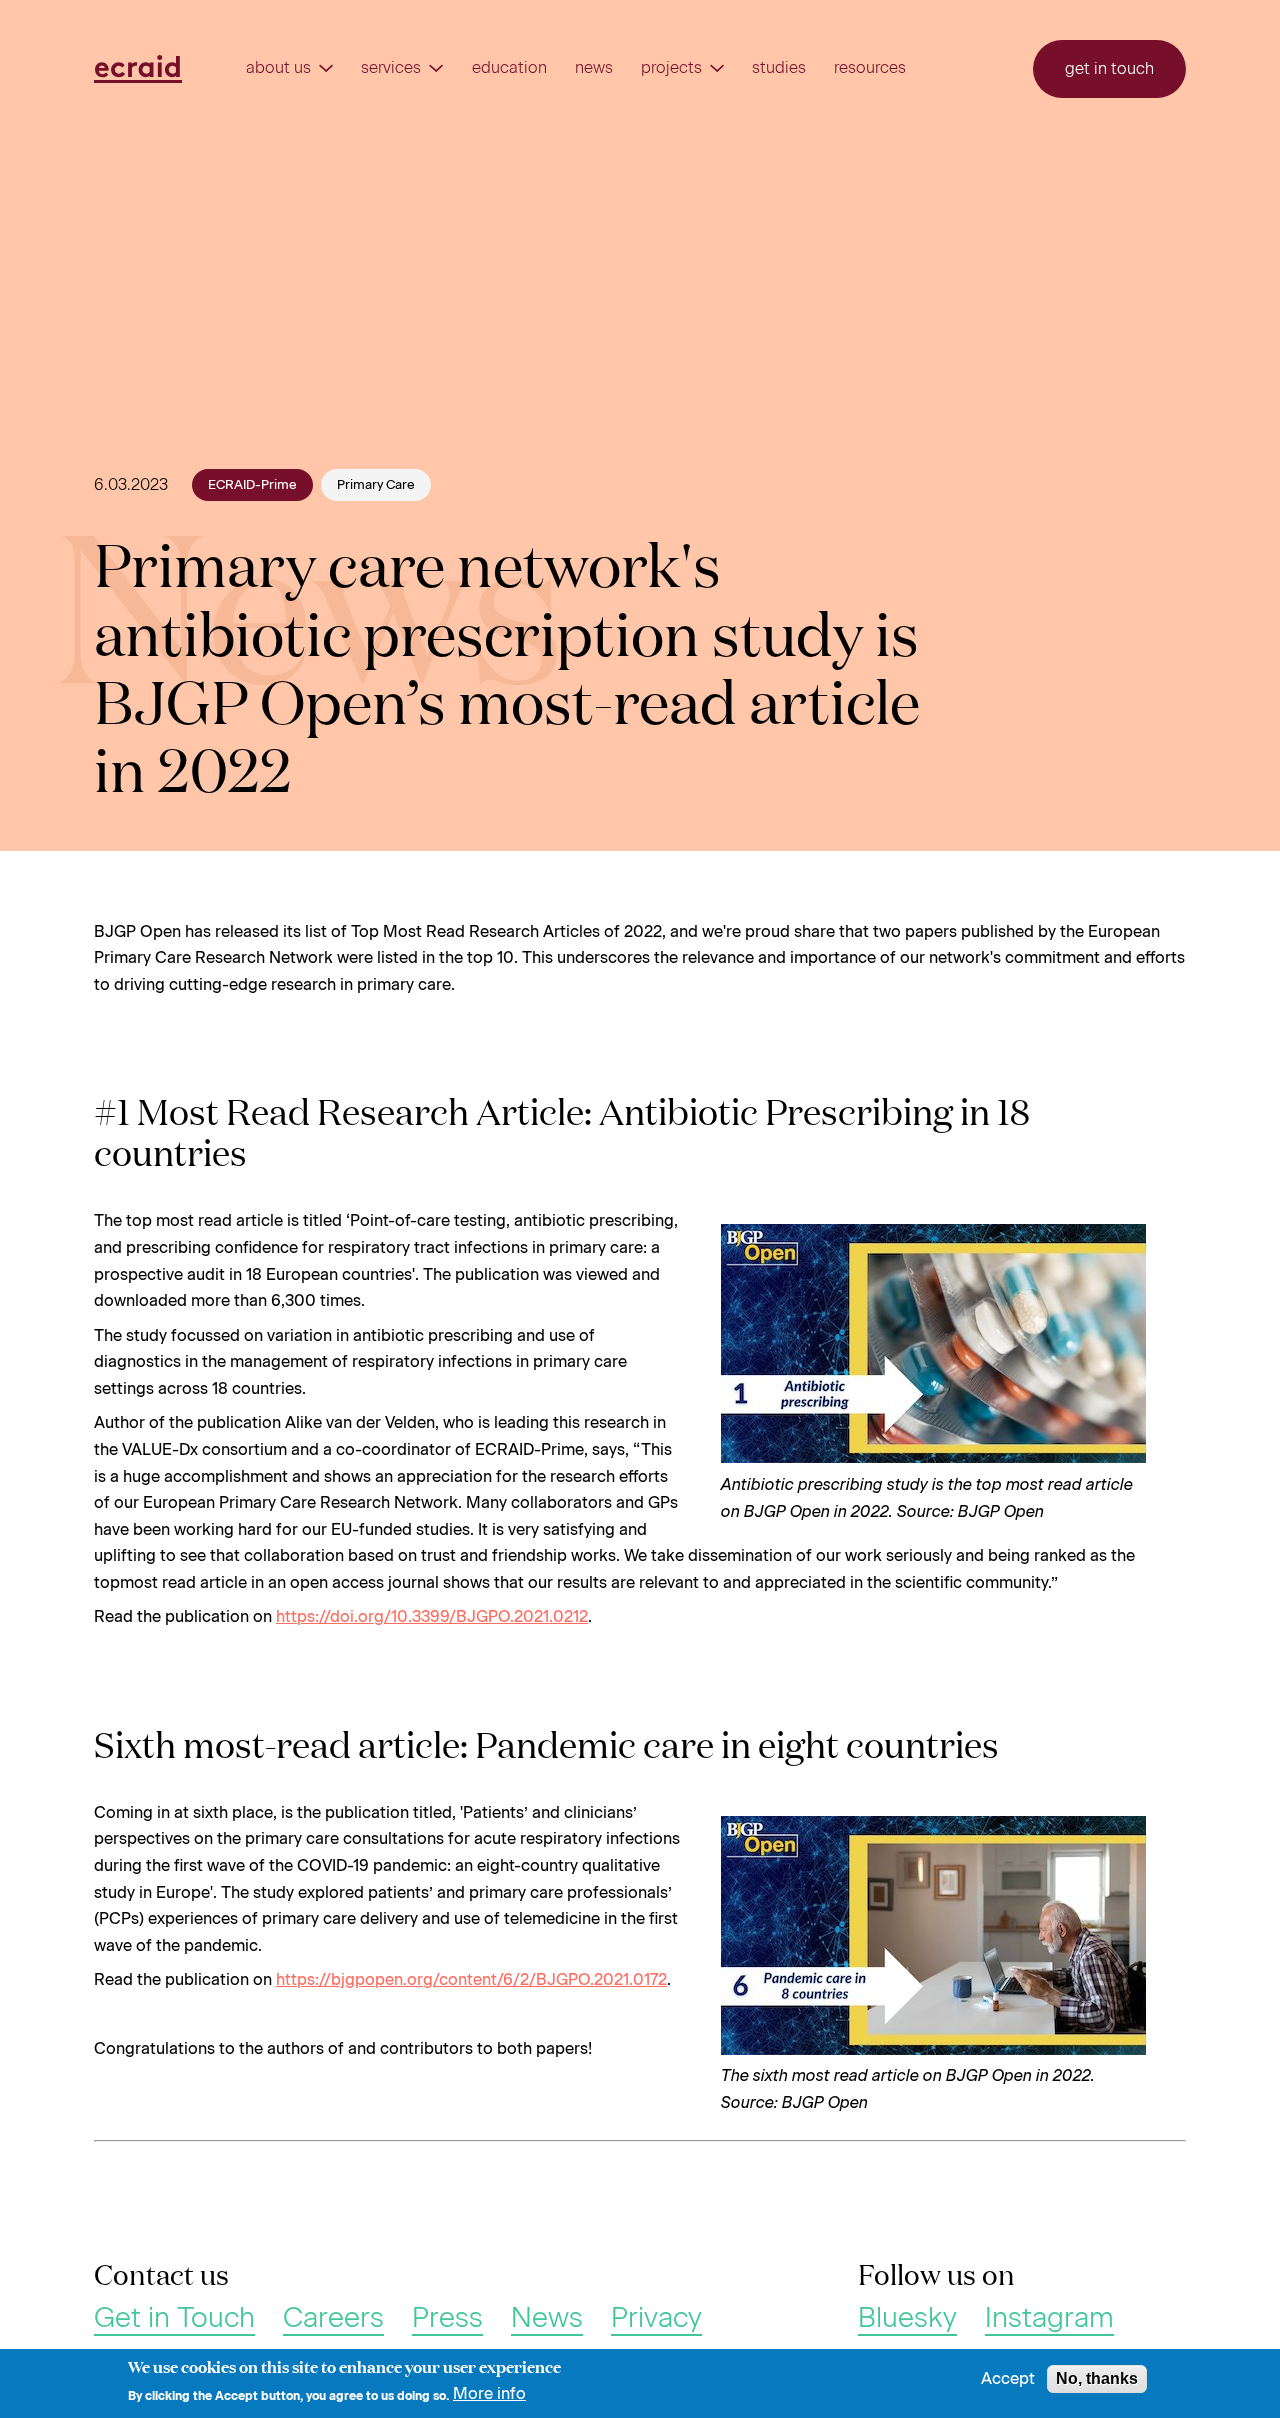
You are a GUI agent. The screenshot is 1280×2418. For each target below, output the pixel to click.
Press (447, 2318)
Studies (779, 68)
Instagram (1049, 2318)
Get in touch (1109, 68)
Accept (1008, 2379)
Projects (671, 68)
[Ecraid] (138, 69)
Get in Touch (174, 2318)
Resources (870, 68)
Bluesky (907, 2318)
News (594, 68)
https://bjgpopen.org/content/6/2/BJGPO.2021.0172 (471, 1979)
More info (489, 2394)
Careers (333, 2318)
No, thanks (1097, 2378)
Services (391, 68)
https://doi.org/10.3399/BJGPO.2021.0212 (432, 1616)
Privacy (656, 2318)
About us (278, 68)
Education (509, 68)
